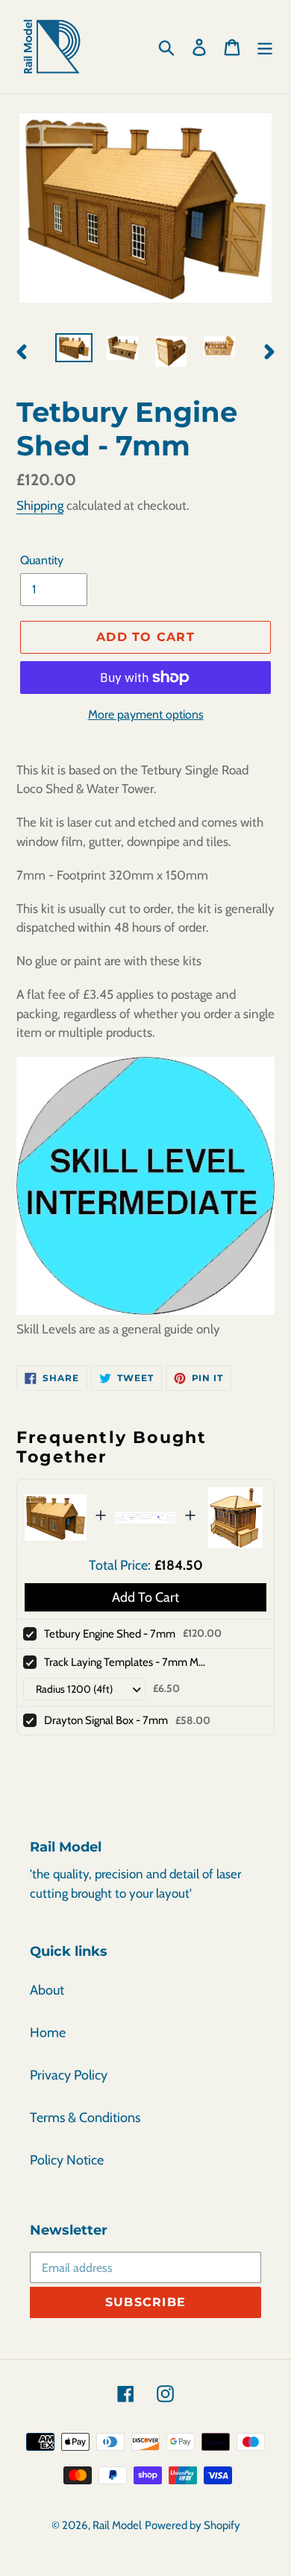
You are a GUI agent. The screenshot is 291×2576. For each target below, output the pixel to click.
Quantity (42, 560)
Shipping (40, 505)
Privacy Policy (69, 2075)
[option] (74, 350)
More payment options (146, 714)
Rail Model (117, 2525)
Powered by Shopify (193, 2525)
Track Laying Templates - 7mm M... (125, 1662)
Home (48, 2033)
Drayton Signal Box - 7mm (106, 1720)
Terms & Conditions (85, 2118)
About (47, 1990)
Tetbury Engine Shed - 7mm (110, 1634)
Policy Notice (67, 2160)
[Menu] (265, 47)
